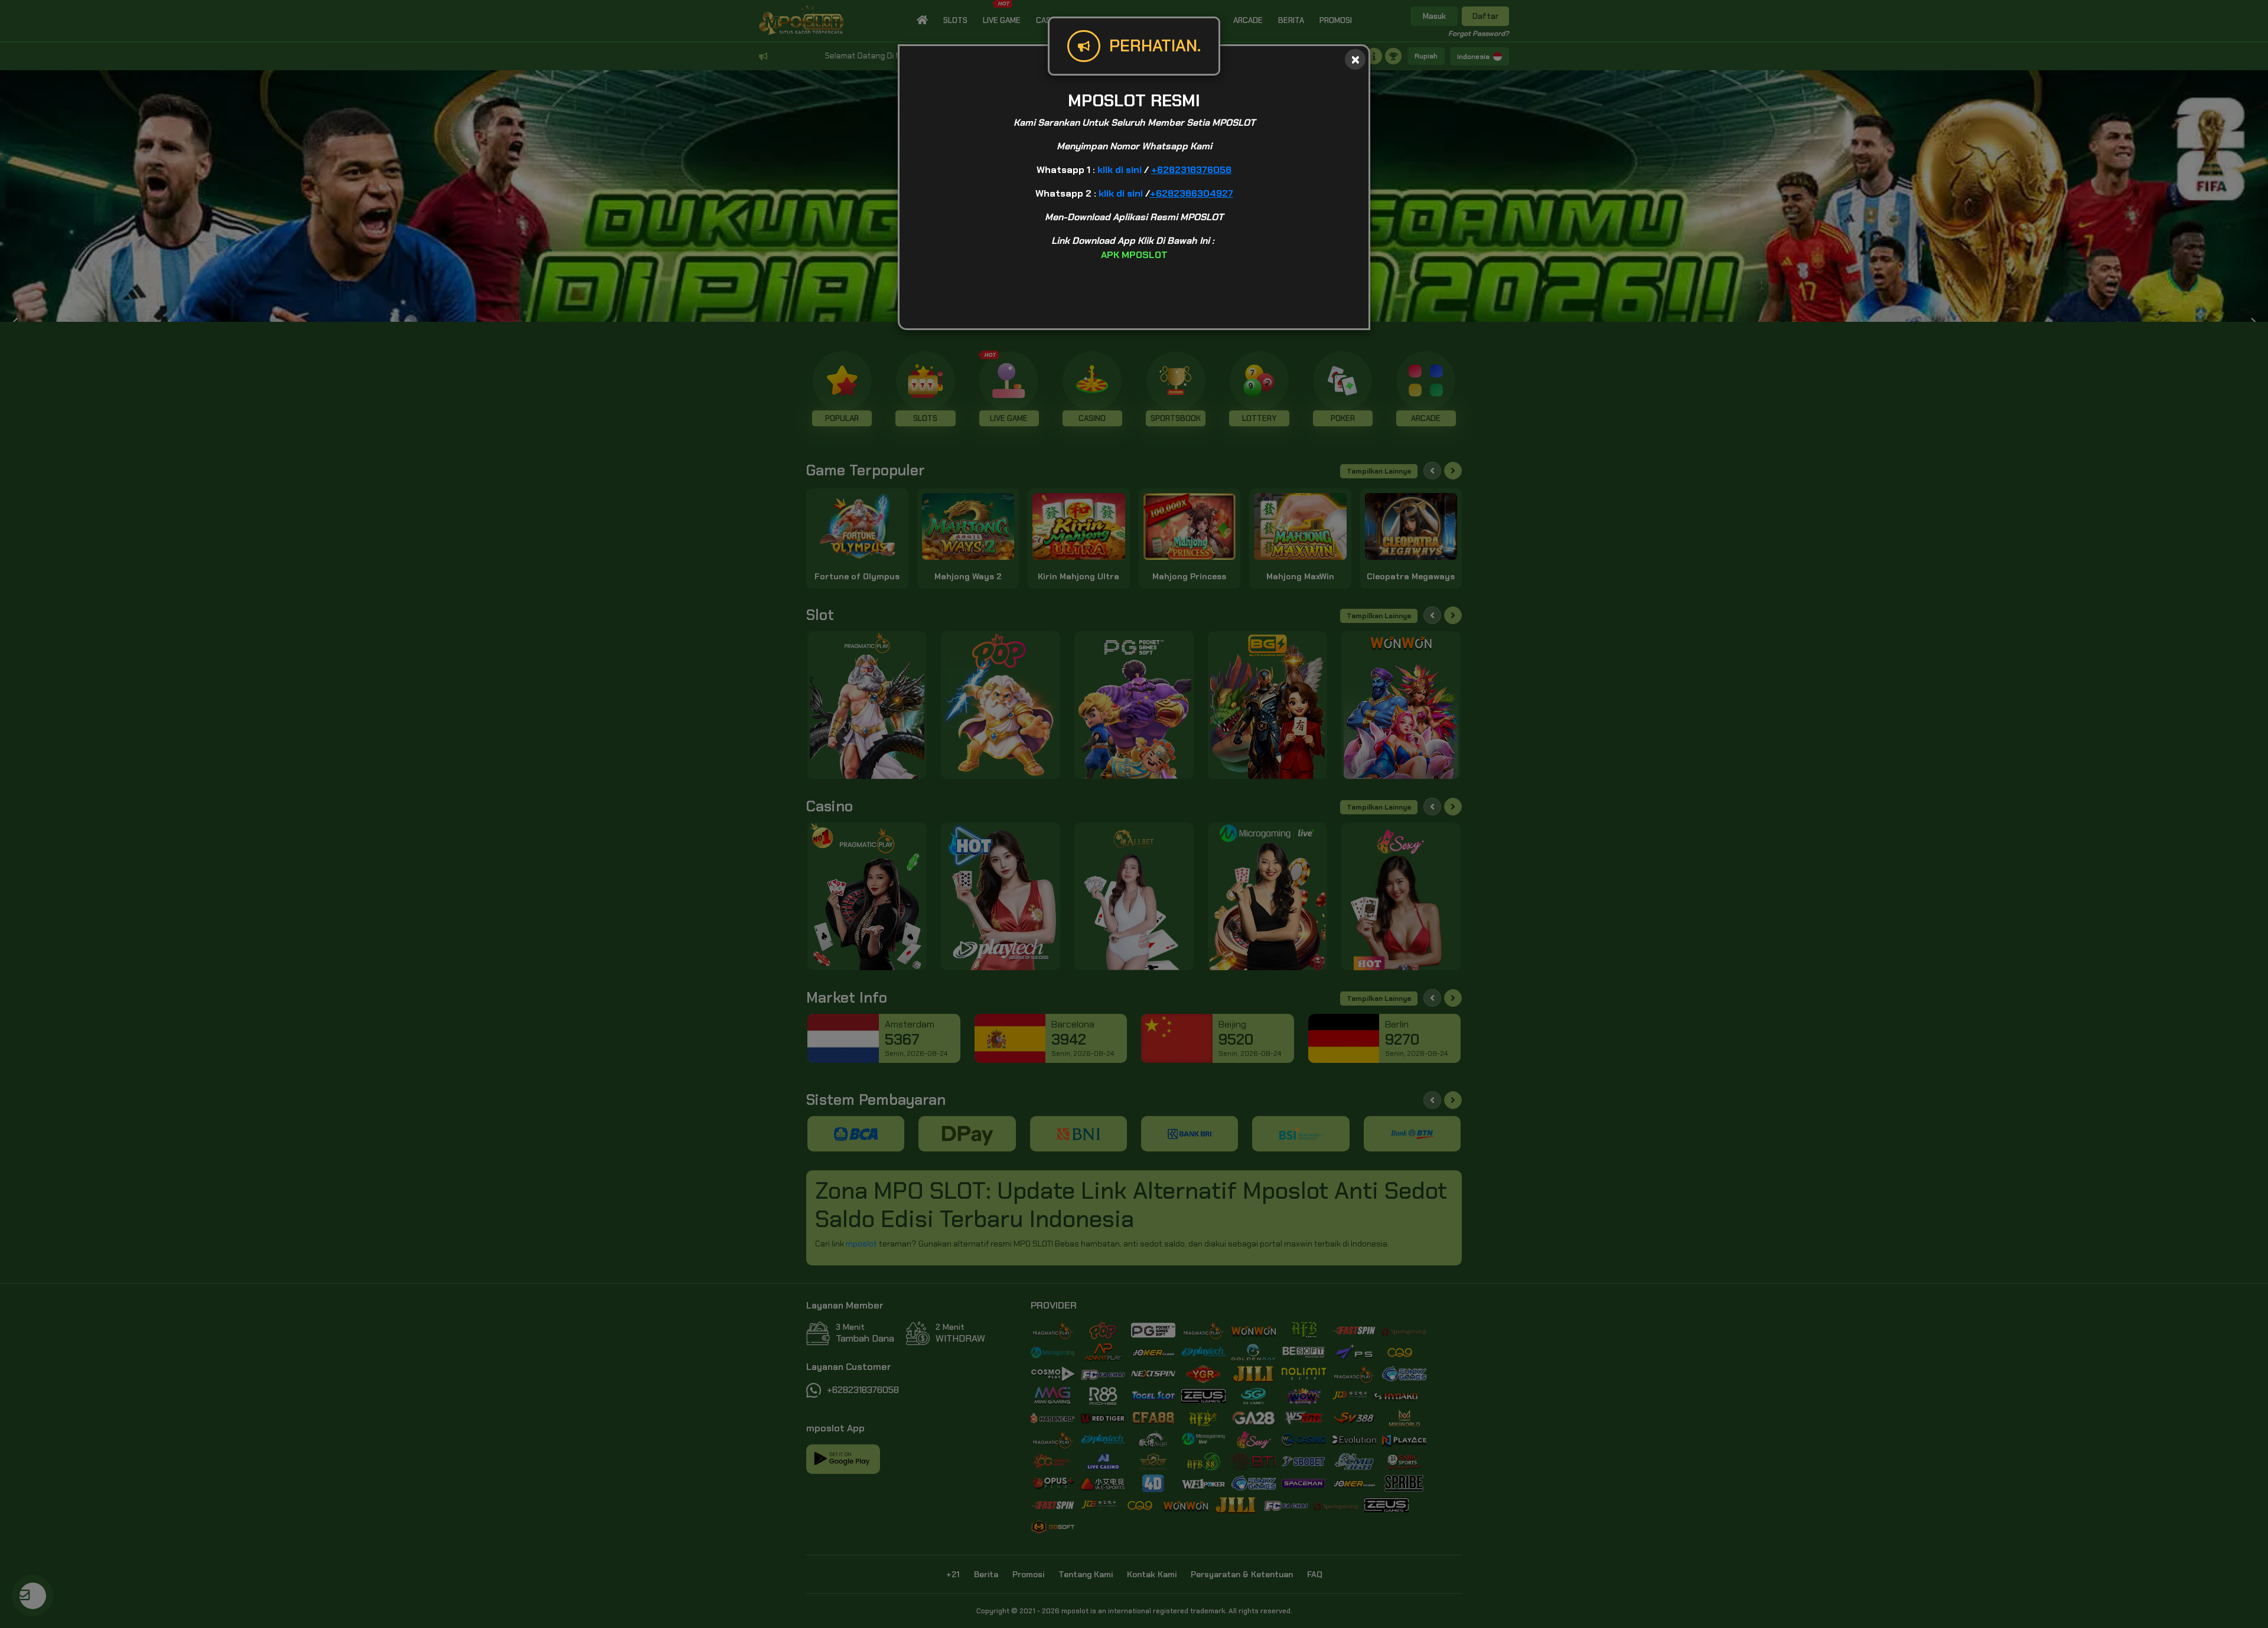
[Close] (1355, 59)
